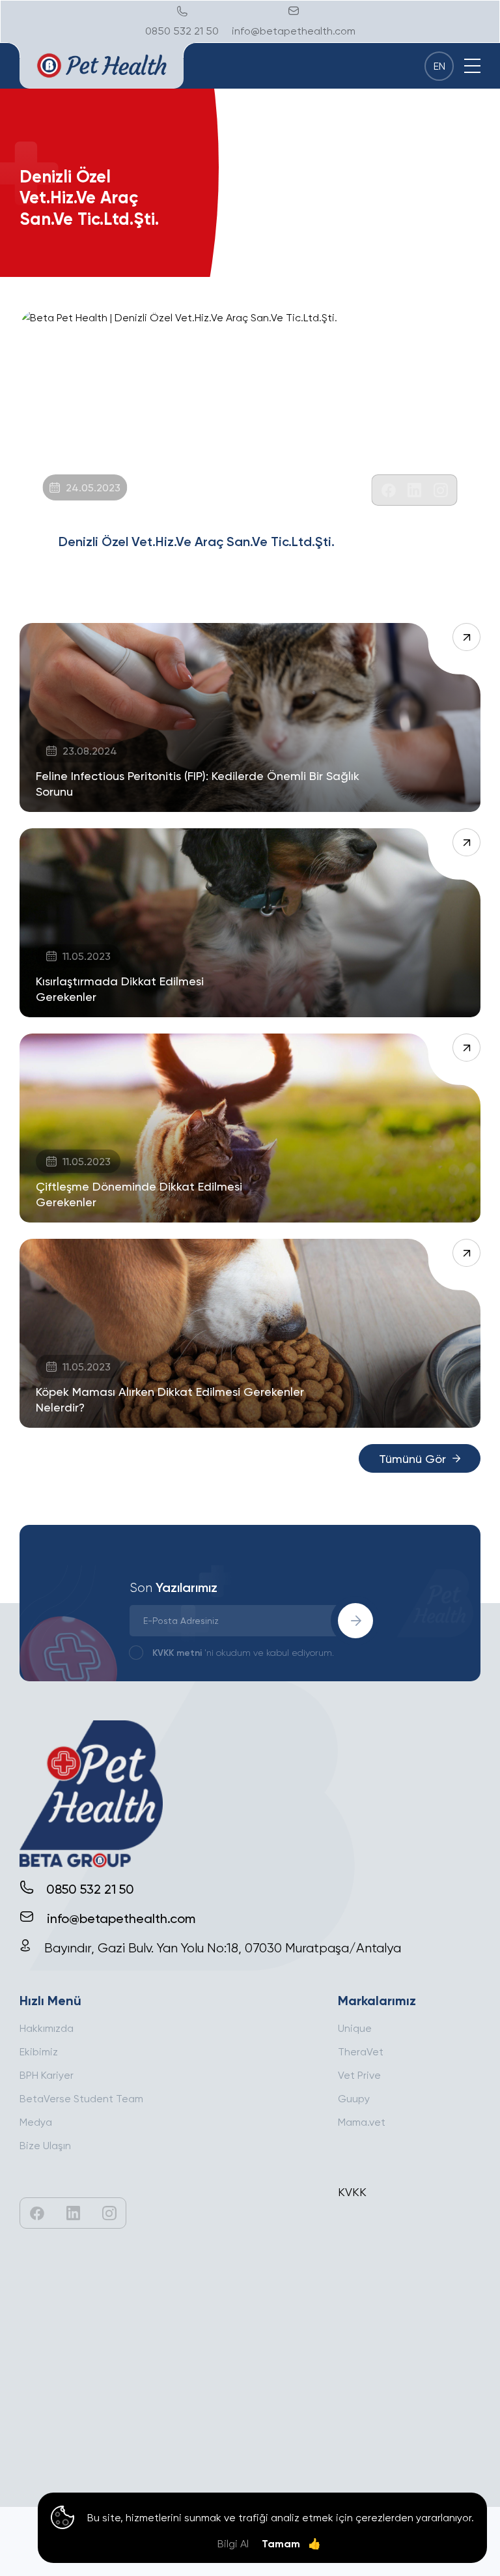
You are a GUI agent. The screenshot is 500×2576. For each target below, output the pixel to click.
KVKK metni (177, 1652)
